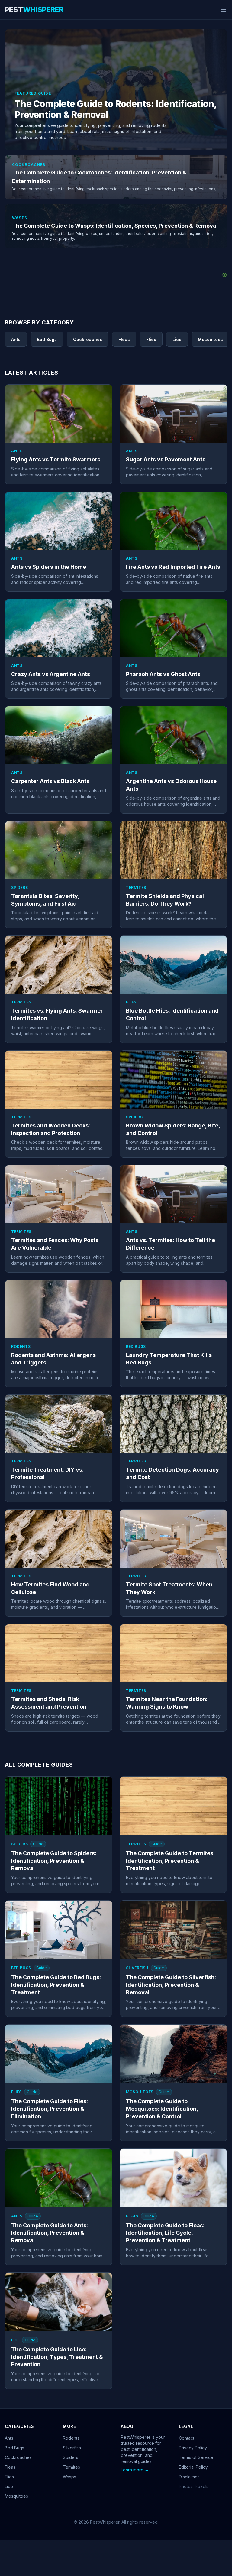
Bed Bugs (14, 2448)
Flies (9, 2477)
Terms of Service (196, 2457)
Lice (9, 2486)
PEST (34, 10)
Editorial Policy (193, 2467)
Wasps (69, 2477)
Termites (71, 2467)
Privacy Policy (193, 2448)
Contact (187, 2438)
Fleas (10, 2467)
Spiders (71, 2457)
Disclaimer (189, 2477)
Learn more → (135, 2470)
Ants (9, 2438)
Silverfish (72, 2448)
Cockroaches (18, 2457)
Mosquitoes (16, 2496)
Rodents (71, 2438)
